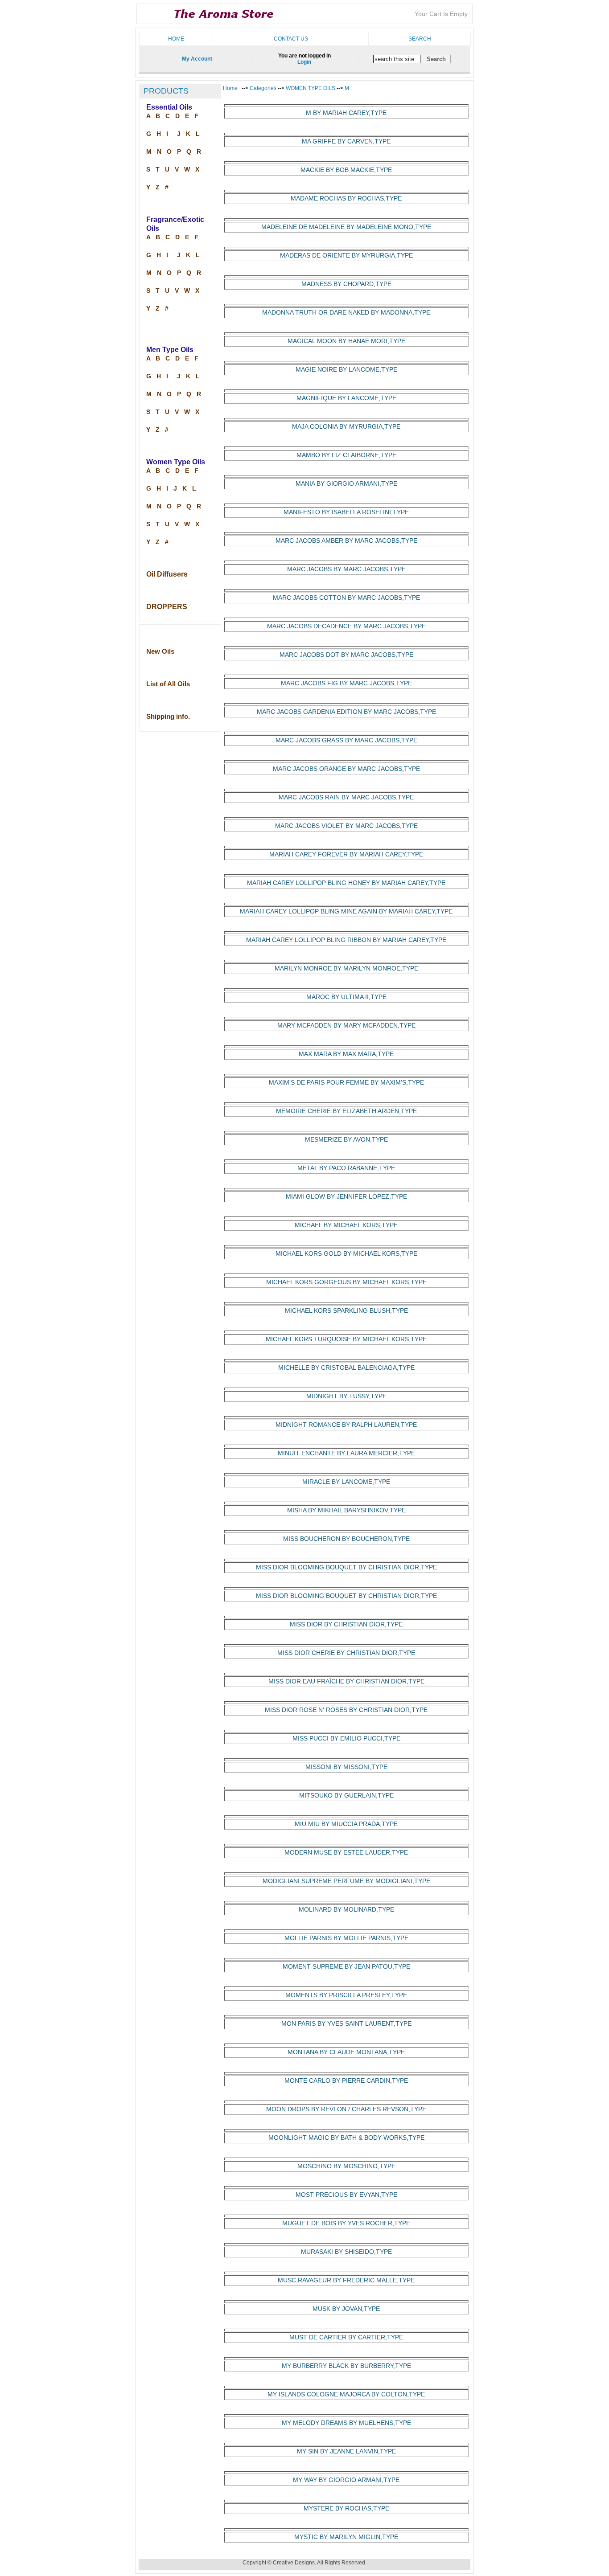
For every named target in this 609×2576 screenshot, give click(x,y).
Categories (264, 88)
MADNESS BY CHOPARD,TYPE (346, 284)
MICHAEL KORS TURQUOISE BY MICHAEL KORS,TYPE (346, 1339)
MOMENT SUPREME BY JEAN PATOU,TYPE (346, 1967)
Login (304, 62)
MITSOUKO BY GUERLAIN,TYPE (346, 1796)
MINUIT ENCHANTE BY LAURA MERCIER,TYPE (346, 1453)
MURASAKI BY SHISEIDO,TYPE (346, 2252)
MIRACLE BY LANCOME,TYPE (346, 1482)
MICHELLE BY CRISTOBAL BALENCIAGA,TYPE (346, 1368)
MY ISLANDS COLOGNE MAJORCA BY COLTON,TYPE (346, 2394)
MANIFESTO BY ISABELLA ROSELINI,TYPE (346, 512)
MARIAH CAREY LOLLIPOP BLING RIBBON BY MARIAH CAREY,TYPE (346, 940)
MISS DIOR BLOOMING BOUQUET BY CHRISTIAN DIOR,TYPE (346, 1567)
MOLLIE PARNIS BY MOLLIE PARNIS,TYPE (346, 1938)
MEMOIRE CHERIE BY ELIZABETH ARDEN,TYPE (346, 1111)
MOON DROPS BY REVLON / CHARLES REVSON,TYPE (346, 2109)
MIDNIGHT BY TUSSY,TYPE (346, 1396)
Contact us (291, 39)
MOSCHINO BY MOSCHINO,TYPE (346, 2166)
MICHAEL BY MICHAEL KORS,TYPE (346, 1225)
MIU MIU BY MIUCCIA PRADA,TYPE (346, 1824)
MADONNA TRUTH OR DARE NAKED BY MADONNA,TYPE (346, 313)
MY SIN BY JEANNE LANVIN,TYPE (346, 2451)
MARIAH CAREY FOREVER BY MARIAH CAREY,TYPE (346, 854)
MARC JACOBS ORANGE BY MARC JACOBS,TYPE (346, 769)
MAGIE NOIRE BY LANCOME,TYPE (346, 370)
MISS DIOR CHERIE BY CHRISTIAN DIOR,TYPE (346, 1653)
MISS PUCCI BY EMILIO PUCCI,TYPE (346, 1738)
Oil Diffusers (167, 574)
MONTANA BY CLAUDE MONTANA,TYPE (346, 2052)
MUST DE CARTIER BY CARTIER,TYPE (346, 2337)
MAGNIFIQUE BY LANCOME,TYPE (346, 398)
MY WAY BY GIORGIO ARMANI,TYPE (346, 2480)
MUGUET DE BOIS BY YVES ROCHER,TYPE (346, 2223)
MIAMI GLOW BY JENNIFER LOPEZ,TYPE (346, 1197)
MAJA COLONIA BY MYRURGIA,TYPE (346, 427)
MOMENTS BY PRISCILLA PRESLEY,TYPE (346, 1995)
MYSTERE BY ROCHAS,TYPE (346, 2508)
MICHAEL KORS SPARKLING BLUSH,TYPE (346, 1311)
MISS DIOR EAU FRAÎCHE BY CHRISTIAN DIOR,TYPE (346, 1681)
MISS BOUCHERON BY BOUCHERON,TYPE (346, 1539)
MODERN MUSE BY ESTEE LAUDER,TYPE (346, 1853)
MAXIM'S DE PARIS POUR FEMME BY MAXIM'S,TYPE (346, 1083)
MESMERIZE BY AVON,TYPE (346, 1140)
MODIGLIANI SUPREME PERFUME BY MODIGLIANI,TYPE (346, 1881)
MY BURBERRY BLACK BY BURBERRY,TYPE (346, 2366)
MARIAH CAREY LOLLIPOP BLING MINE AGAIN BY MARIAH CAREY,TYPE (346, 911)
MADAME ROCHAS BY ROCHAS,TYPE (346, 199)
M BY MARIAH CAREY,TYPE (346, 113)
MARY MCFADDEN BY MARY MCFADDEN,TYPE (346, 1026)
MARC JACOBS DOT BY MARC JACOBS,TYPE (346, 655)
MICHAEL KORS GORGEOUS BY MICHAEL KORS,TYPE (346, 1282)
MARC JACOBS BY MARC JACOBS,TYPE (346, 569)
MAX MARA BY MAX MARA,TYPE (346, 1054)
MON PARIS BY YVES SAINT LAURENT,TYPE (346, 2024)
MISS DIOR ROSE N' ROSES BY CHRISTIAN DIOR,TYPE (346, 1710)
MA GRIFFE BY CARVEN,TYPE (346, 141)
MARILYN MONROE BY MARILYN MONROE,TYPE (346, 969)
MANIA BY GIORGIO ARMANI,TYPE (346, 484)
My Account (197, 59)
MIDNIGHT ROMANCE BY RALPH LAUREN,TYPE (346, 1425)
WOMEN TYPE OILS (311, 88)
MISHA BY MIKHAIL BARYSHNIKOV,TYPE (346, 1510)
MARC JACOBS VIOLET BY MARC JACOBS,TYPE (346, 826)
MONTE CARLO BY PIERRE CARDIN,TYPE (346, 2081)
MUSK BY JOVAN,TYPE (346, 2309)
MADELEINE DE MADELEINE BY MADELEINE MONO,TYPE (346, 227)
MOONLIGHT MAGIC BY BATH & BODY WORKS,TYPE (346, 2138)
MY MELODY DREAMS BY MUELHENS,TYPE (346, 2423)
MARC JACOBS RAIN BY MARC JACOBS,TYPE (346, 797)
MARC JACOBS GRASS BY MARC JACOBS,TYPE (346, 740)
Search (420, 39)
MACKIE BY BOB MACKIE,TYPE (346, 170)
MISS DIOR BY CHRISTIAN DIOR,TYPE (346, 1624)
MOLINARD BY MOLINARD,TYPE (346, 1910)
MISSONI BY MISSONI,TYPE (346, 1767)
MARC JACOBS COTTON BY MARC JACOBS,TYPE (346, 598)
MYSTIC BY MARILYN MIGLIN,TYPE (346, 2537)
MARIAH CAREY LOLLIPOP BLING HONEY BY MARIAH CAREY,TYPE (346, 883)
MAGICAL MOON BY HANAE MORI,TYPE (346, 341)
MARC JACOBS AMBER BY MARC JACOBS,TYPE (346, 541)
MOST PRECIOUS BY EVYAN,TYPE (346, 2195)
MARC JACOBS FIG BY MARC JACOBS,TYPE (346, 683)
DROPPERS (167, 607)
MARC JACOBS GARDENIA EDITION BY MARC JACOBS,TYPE (346, 712)
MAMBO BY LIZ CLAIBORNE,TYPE (346, 455)
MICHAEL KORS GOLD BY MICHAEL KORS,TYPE (346, 1254)
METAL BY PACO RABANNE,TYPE (346, 1168)
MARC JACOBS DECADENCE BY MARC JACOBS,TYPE (346, 626)
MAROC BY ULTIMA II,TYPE (346, 997)
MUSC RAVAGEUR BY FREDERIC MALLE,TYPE (346, 2280)
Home (176, 39)
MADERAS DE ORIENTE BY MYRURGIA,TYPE (346, 256)
